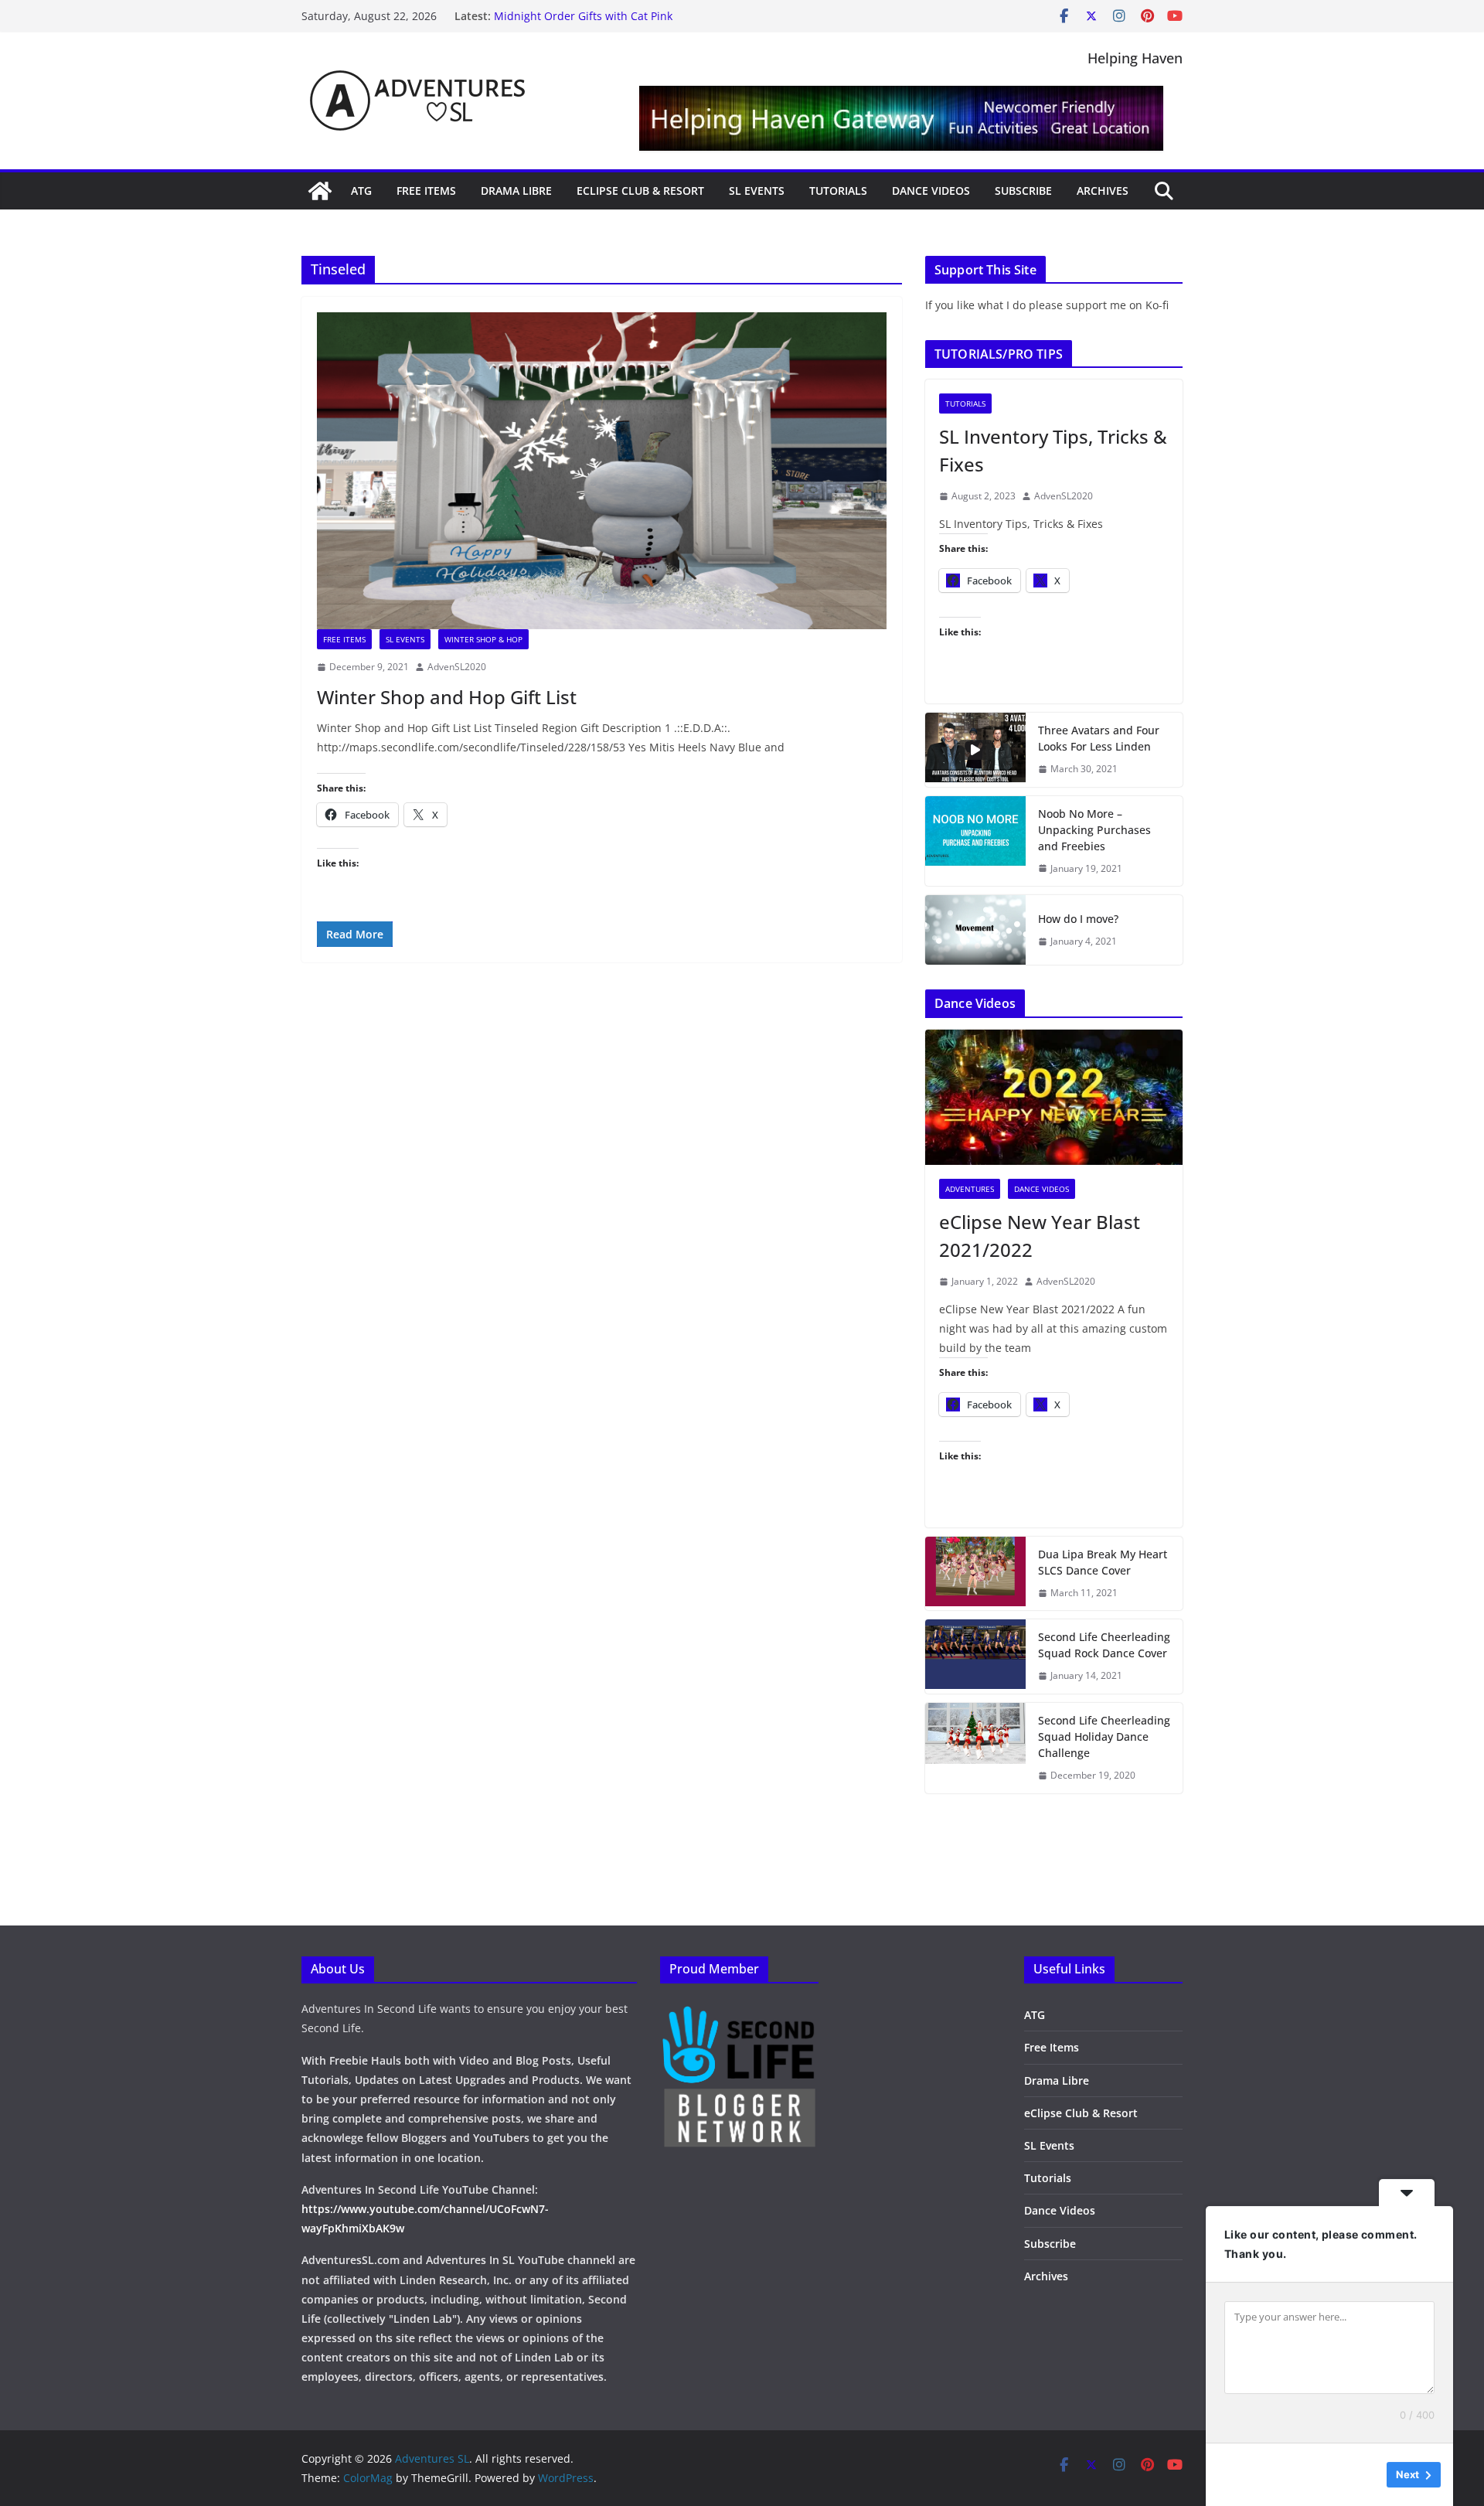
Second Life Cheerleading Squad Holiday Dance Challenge (1104, 1736)
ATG (361, 191)
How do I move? (1078, 919)
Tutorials (838, 191)
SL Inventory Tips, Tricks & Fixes (1053, 450)
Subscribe (1023, 191)
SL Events (757, 191)
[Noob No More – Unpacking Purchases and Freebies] (975, 841)
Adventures (970, 1189)
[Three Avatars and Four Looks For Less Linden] (975, 750)
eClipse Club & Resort (640, 191)
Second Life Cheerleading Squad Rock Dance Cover (1104, 1645)
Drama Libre (516, 191)
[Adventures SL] (320, 191)
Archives (1103, 191)
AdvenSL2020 (457, 667)
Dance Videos (931, 191)
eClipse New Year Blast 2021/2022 (1040, 1236)
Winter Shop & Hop (483, 639)
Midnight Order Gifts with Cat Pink (583, 16)
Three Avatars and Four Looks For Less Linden (1099, 738)
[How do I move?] (975, 930)
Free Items (426, 191)
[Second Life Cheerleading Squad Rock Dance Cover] (975, 1656)
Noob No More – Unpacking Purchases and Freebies (1094, 830)
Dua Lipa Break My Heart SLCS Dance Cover (1103, 1562)
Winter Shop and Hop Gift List (447, 697)
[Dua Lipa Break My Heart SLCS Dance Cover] (975, 1574)
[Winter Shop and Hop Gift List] (602, 471)
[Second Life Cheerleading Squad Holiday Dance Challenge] (975, 1748)
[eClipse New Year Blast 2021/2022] (1054, 1097)
